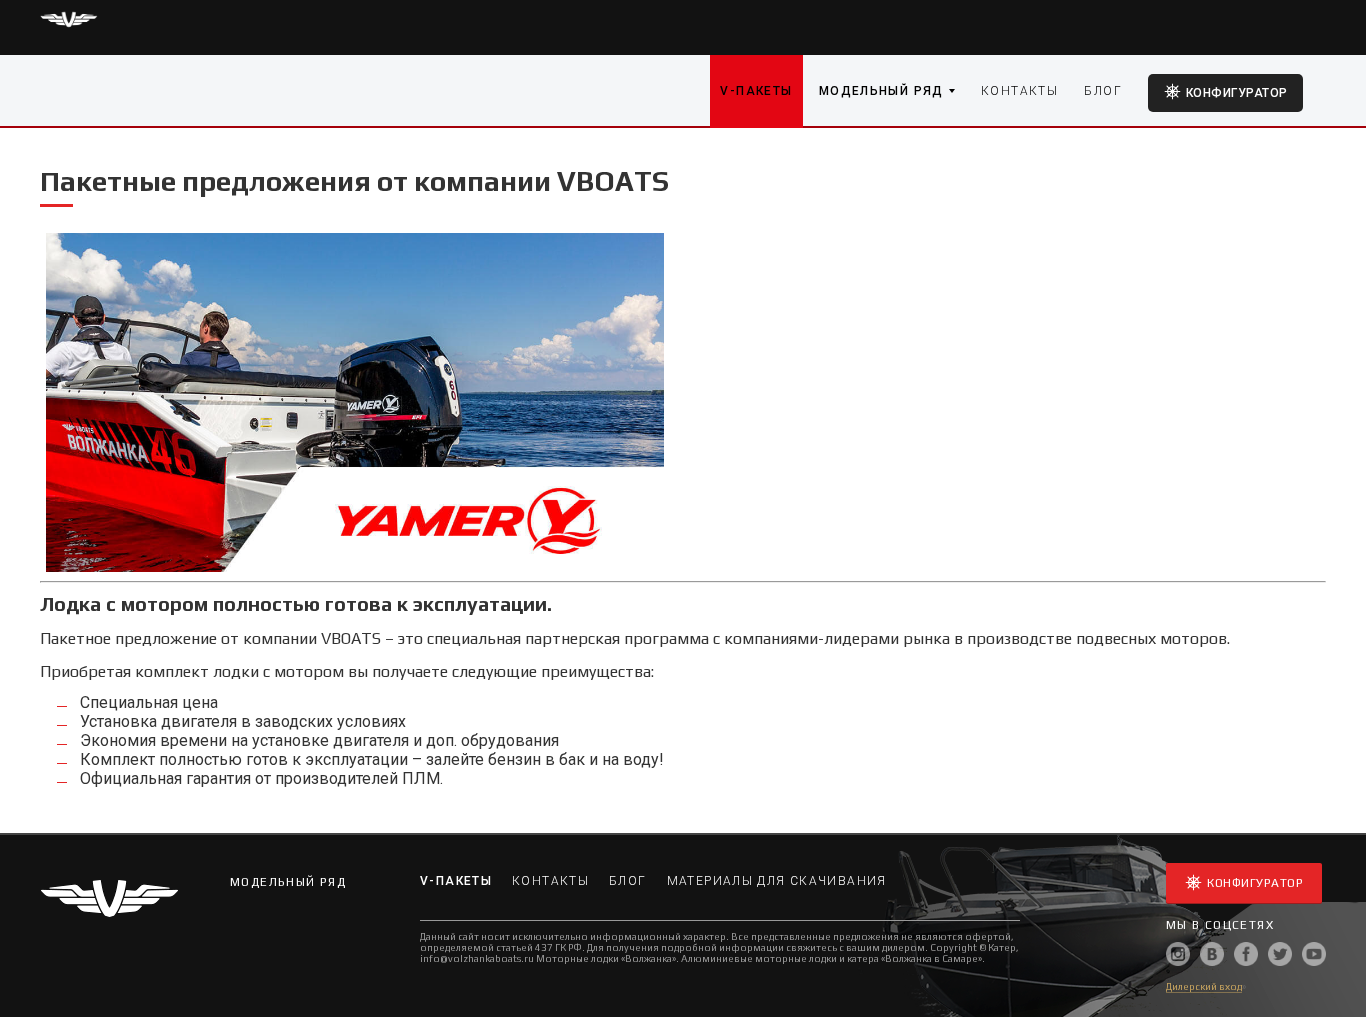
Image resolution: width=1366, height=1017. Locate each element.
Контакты (1019, 91)
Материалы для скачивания (777, 881)
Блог (1103, 91)
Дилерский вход (1204, 986)
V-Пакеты (756, 91)
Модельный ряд (881, 91)
